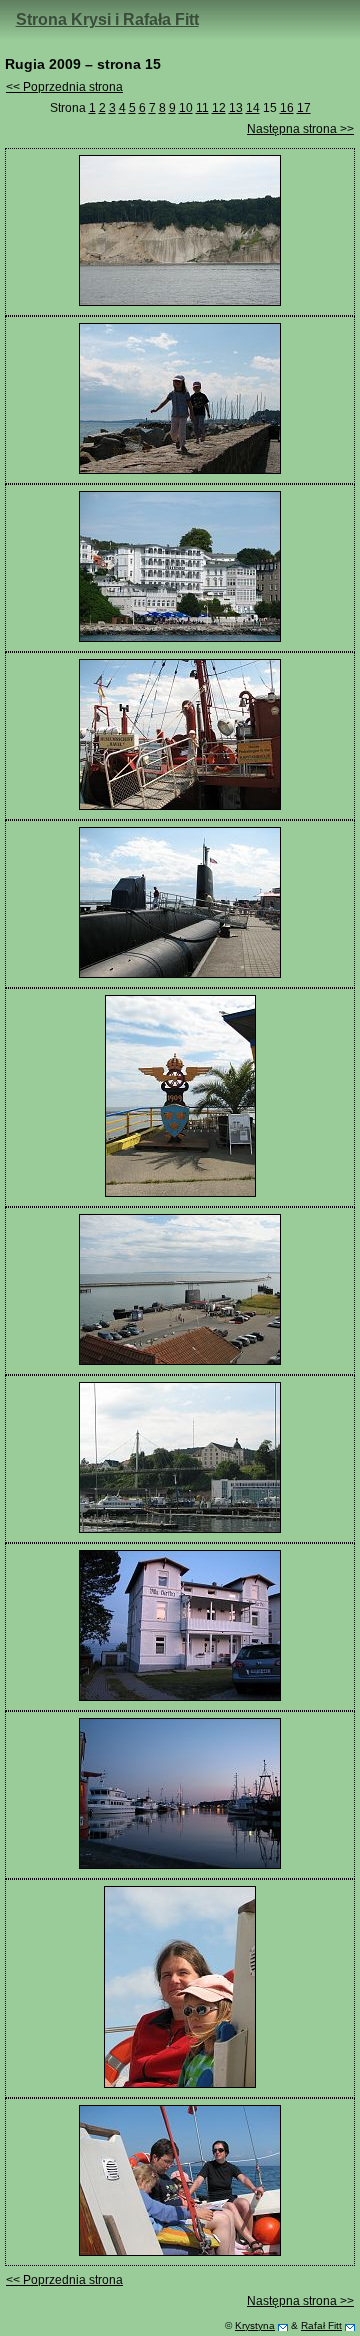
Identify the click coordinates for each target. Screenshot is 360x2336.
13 (236, 108)
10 (186, 108)
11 (202, 108)
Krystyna (255, 2325)
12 (219, 108)
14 (253, 108)
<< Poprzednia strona (64, 87)
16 (287, 108)
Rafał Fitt (321, 2325)
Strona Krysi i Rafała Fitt (107, 19)
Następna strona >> (300, 129)
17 (304, 108)
